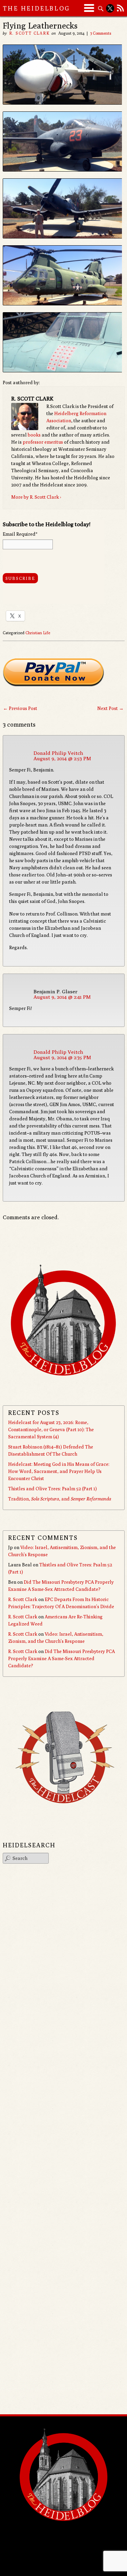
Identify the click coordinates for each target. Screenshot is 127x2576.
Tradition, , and (60, 1499)
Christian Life (38, 633)
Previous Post (20, 708)
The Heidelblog (37, 8)
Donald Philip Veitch (58, 753)
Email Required (20, 534)
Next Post (110, 708)
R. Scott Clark (29, 33)
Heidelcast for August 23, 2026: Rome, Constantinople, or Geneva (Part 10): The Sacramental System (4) (51, 1429)
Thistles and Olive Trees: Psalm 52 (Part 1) (52, 1489)
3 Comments (101, 33)
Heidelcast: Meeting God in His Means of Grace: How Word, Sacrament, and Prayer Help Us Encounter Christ (59, 1471)
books (34, 435)
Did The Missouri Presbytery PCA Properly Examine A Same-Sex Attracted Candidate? (61, 1658)
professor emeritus (43, 442)
